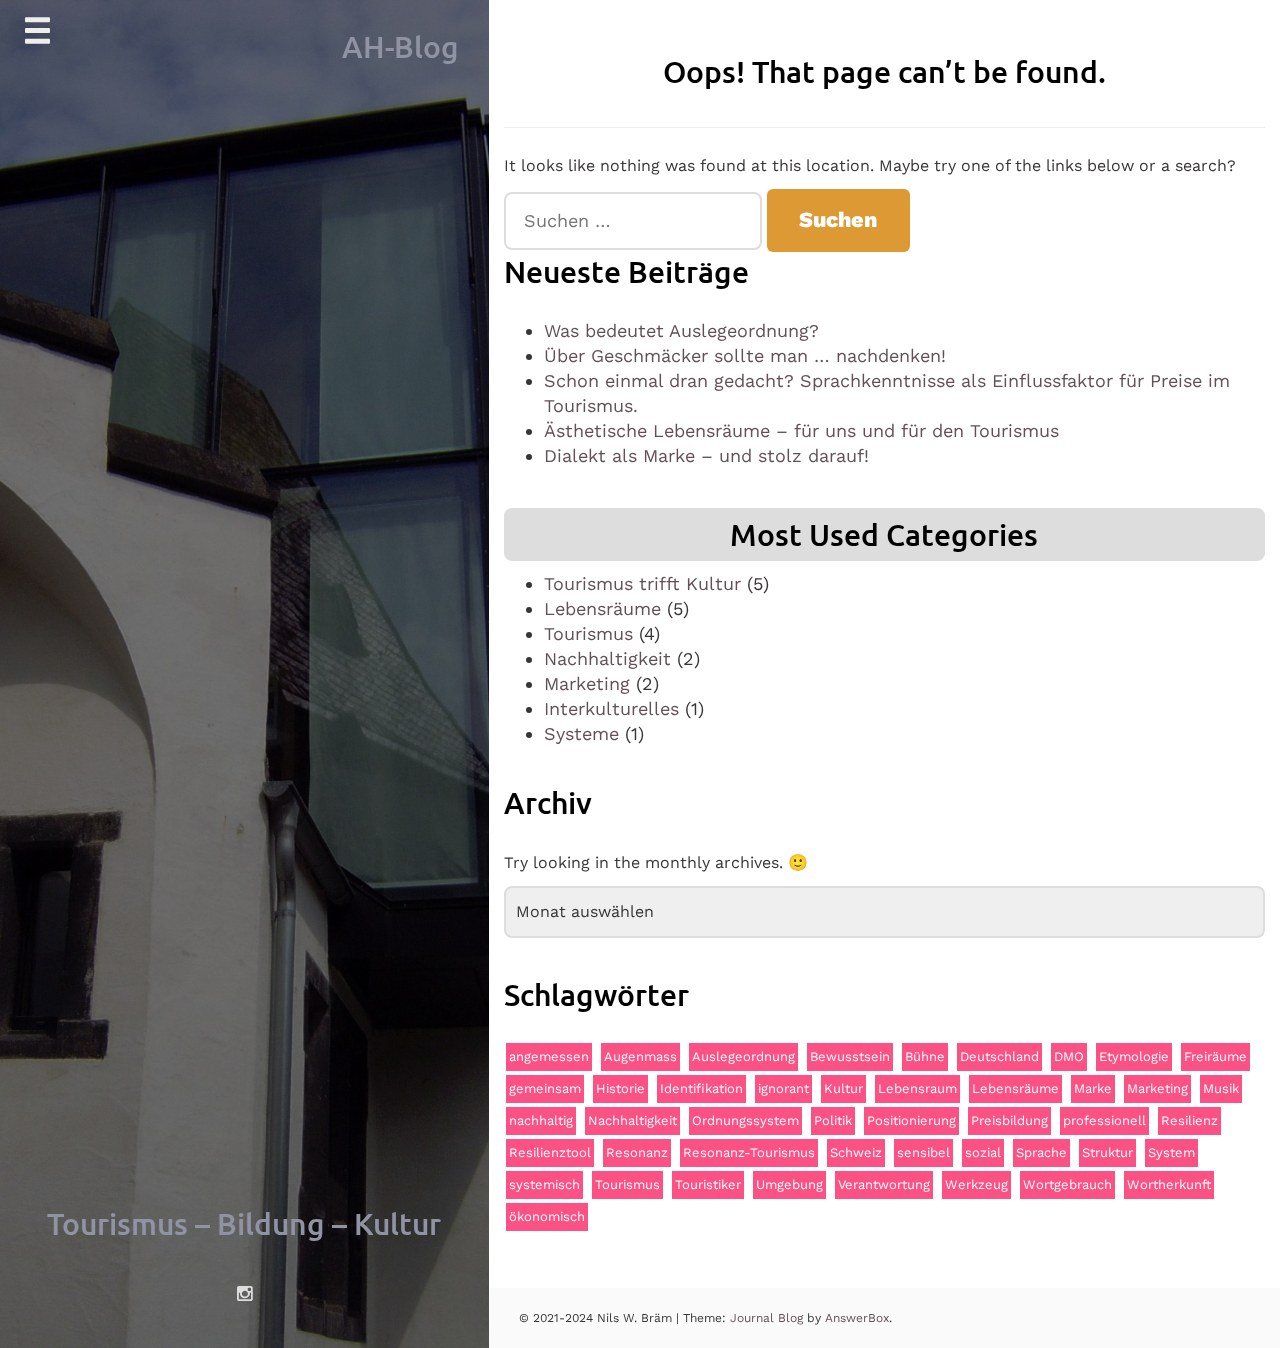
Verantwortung (884, 1184)
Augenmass (640, 1056)
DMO (1069, 1056)
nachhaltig (541, 1120)
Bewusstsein (850, 1056)
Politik (833, 1120)
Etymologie (1134, 1056)
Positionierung (911, 1120)
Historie (620, 1088)
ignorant (783, 1088)
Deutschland (999, 1056)
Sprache (1041, 1152)
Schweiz (856, 1152)
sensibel (923, 1152)
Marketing (587, 683)
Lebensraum (917, 1088)
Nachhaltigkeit (607, 658)
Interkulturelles (611, 708)
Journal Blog (768, 1318)
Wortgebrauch (1067, 1184)
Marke (1093, 1088)
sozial (983, 1152)
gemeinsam (545, 1088)
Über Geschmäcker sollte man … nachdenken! (745, 355)
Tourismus (588, 633)
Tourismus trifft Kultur (642, 583)
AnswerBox (857, 1318)
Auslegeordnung (743, 1056)
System (1171, 1152)
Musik (1221, 1088)
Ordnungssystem (745, 1120)
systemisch (544, 1184)
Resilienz (1189, 1120)
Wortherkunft (1169, 1184)
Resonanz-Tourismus (749, 1152)
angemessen (549, 1056)
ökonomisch (547, 1216)
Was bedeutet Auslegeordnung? (681, 330)
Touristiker (708, 1184)
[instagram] (245, 1294)
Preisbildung (1009, 1120)
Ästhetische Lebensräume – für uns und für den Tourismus (801, 430)
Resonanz (637, 1152)
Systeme (581, 733)
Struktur (1107, 1152)
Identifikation (701, 1088)
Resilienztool (550, 1152)
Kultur (843, 1088)
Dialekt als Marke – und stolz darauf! (706, 455)
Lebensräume (602, 608)
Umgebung (789, 1184)
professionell (1104, 1120)
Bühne (925, 1056)
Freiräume (1215, 1056)
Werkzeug (976, 1184)
